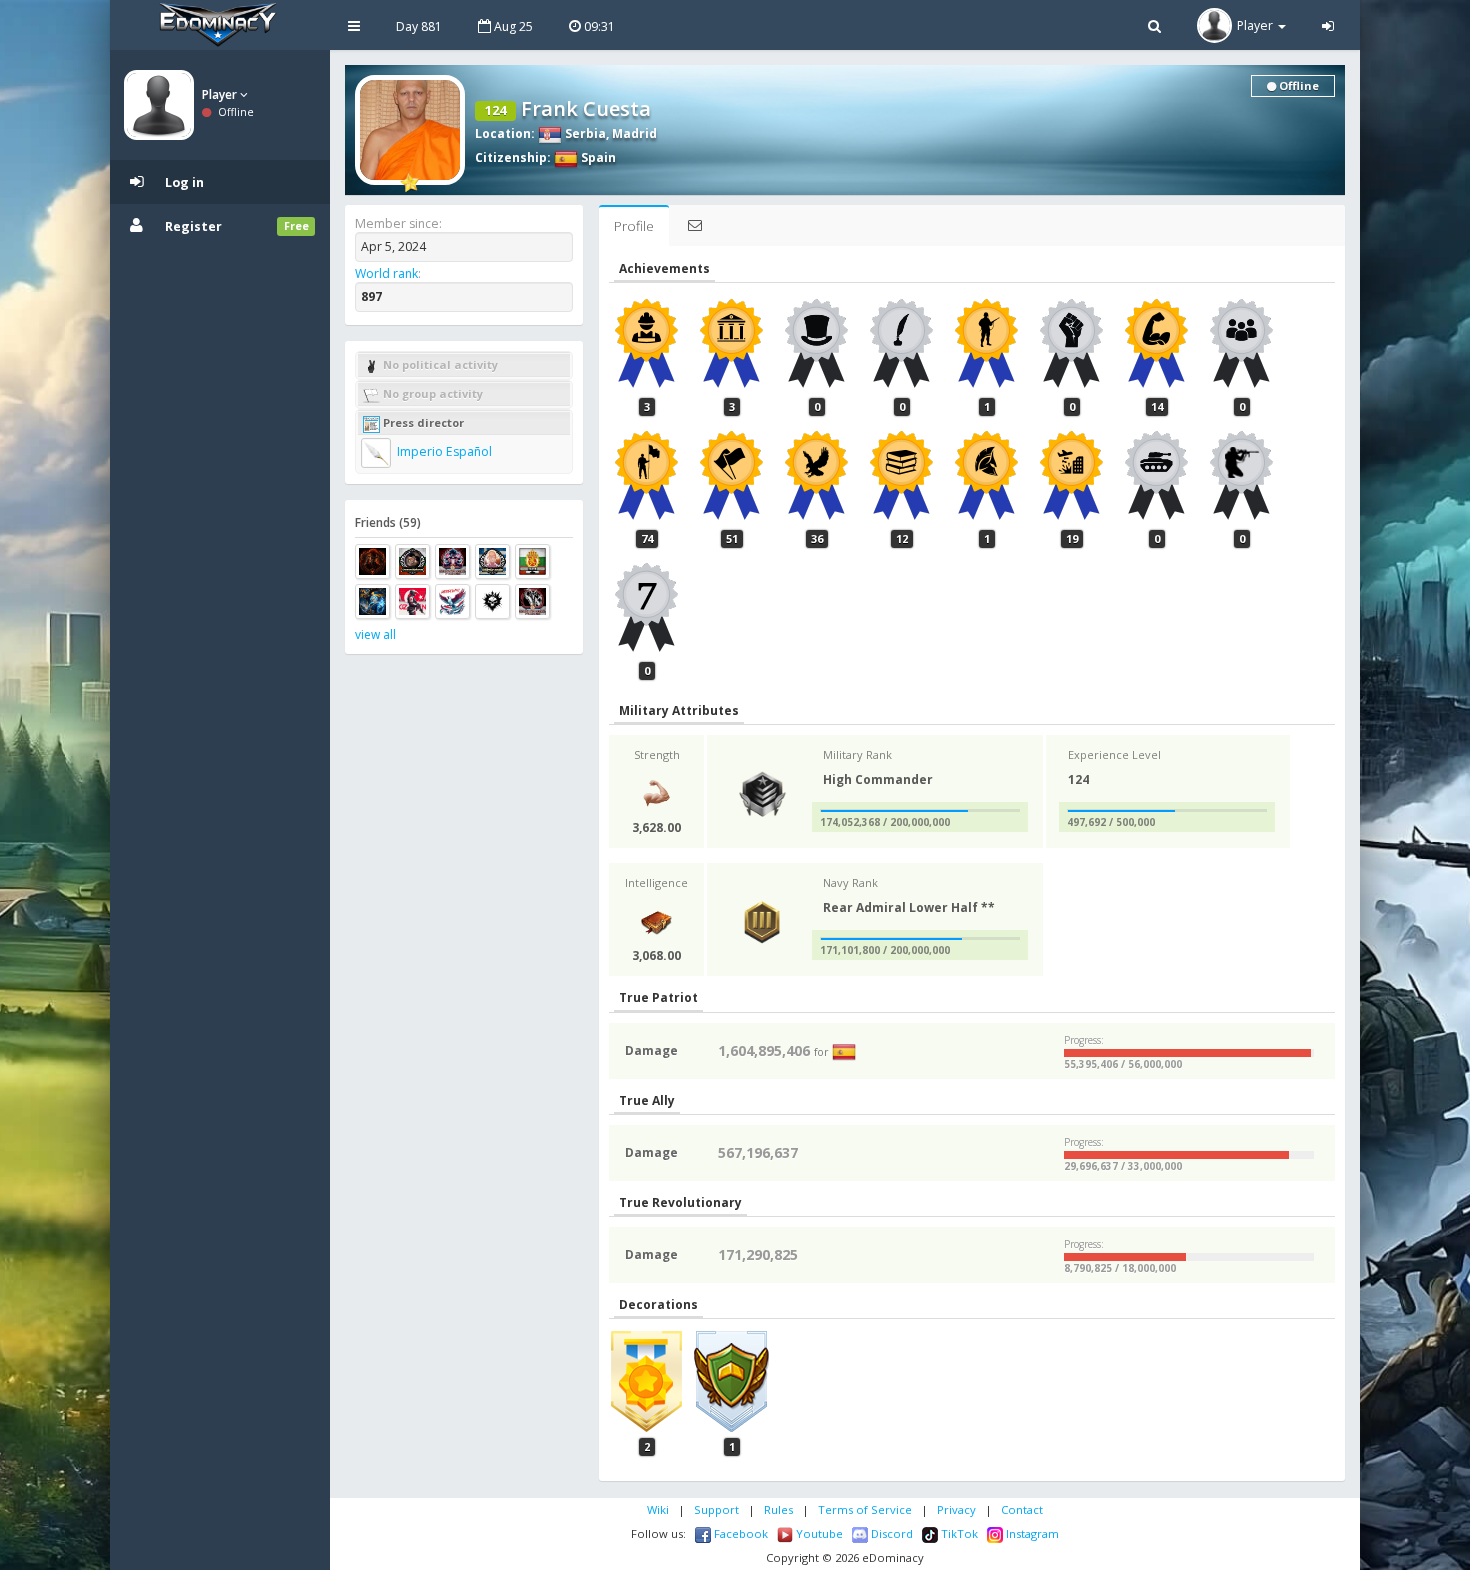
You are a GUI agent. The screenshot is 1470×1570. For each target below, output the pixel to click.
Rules (778, 1509)
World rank (386, 273)
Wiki (658, 1509)
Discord (890, 1533)
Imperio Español (443, 451)
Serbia (584, 133)
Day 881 (419, 26)
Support (716, 1509)
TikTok (958, 1533)
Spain (597, 157)
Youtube (818, 1533)
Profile (634, 226)
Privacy (956, 1509)
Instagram (1031, 1533)
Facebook (739, 1533)
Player (221, 94)
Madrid (634, 133)
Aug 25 (512, 26)
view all (375, 634)
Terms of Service (865, 1509)
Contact (1022, 1509)
